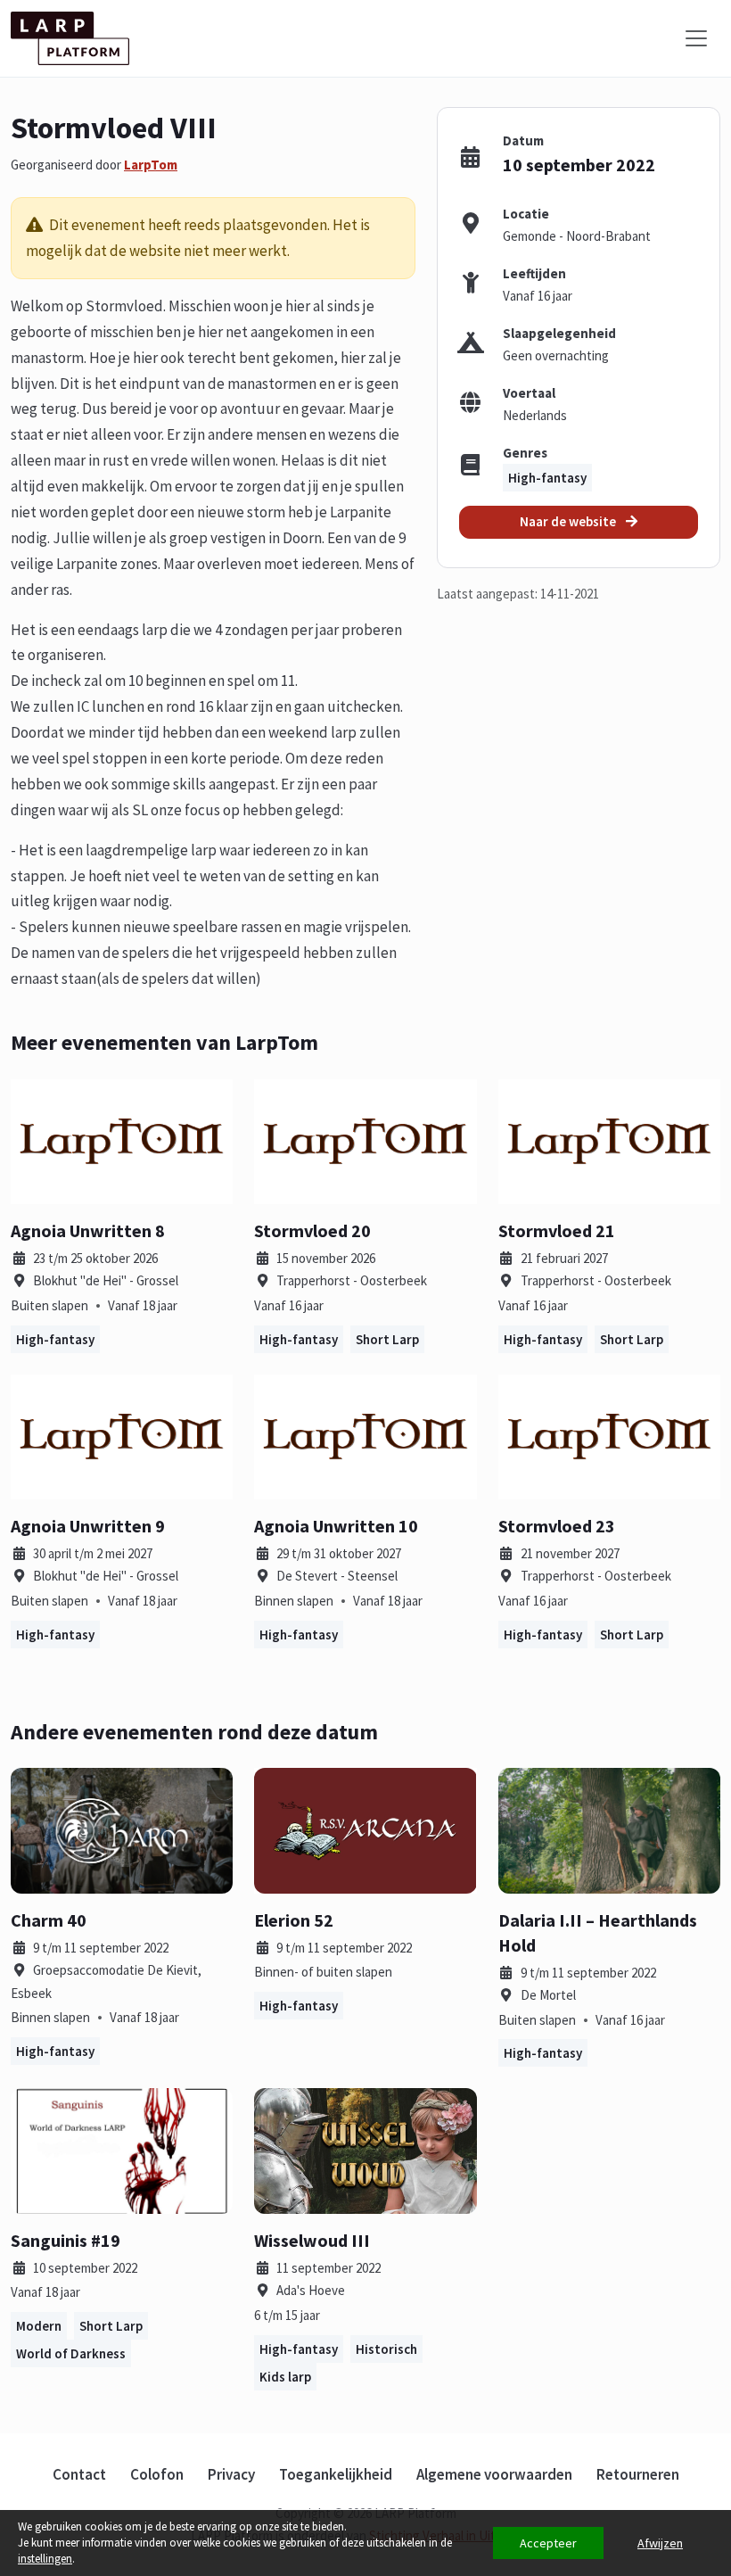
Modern (39, 2326)
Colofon (157, 2474)
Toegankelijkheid (336, 2474)
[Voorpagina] (70, 38)
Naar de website (569, 521)
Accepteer (548, 2543)
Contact (79, 2474)
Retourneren (638, 2474)
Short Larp (387, 1339)
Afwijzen (660, 2543)
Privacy (231, 2474)
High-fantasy (547, 478)
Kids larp (285, 2377)
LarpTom (151, 165)
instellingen (45, 2559)
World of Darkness (71, 2353)
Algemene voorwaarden (494, 2474)
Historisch (386, 2349)
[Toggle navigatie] (696, 38)
